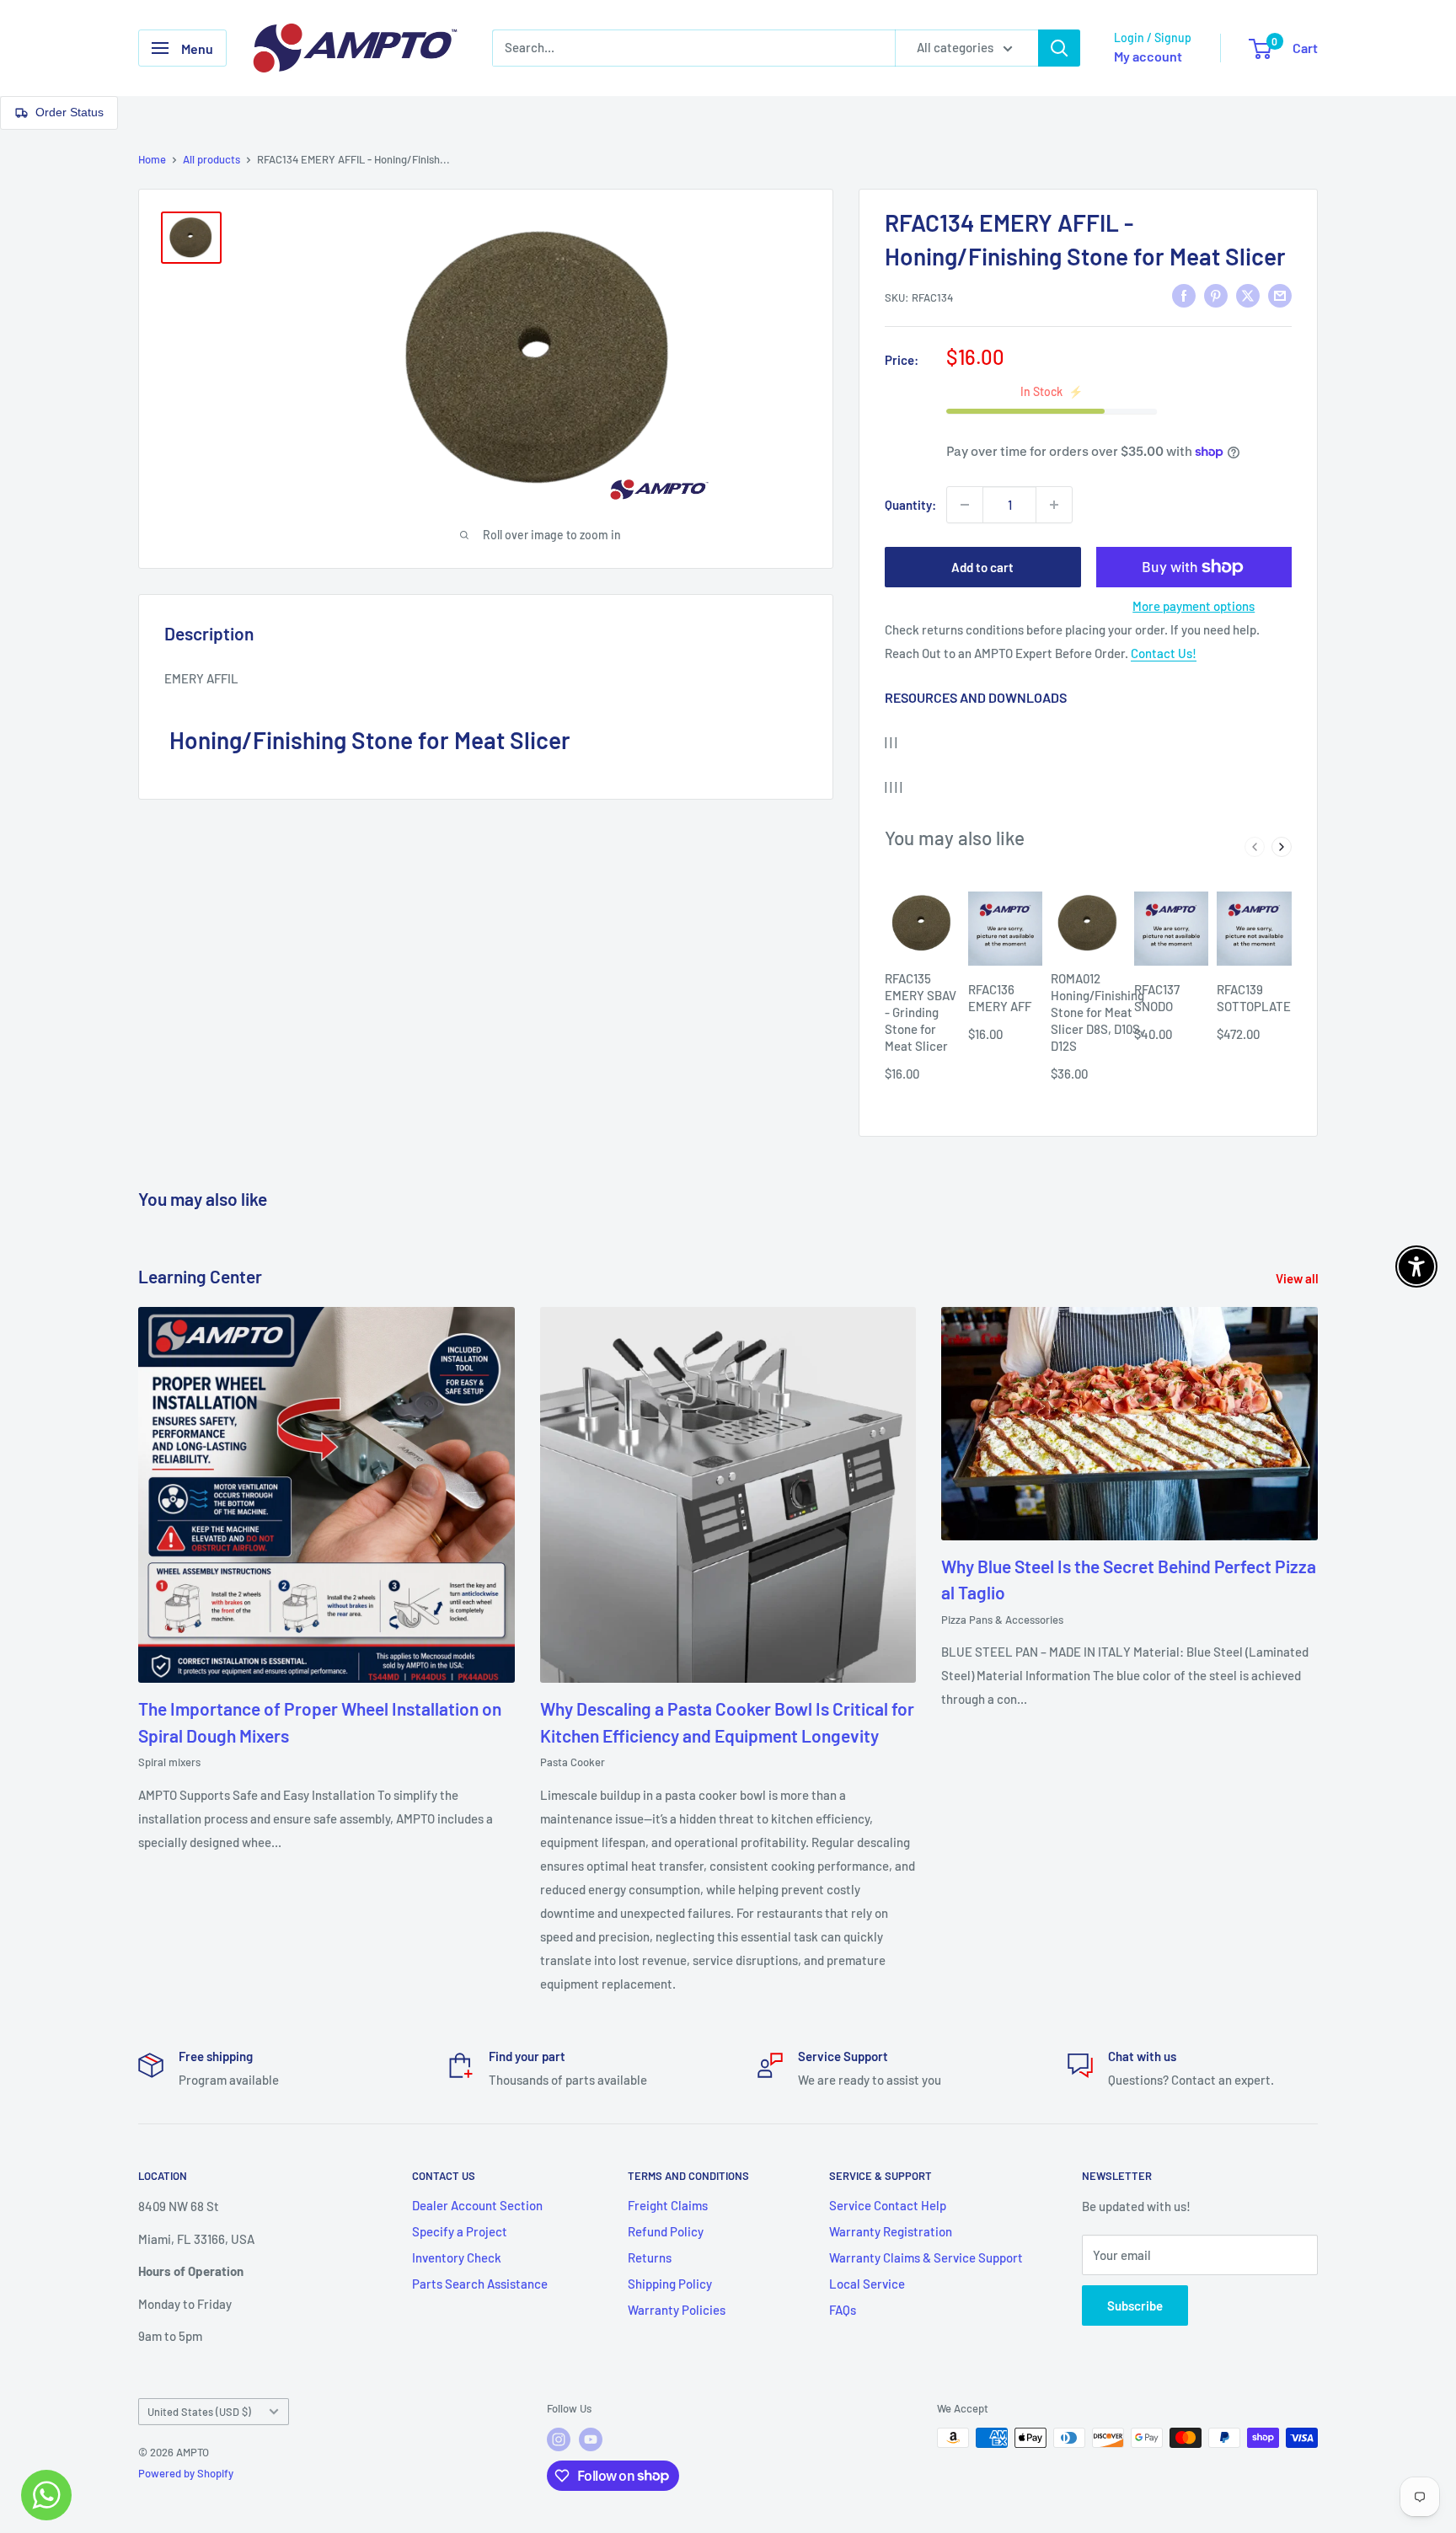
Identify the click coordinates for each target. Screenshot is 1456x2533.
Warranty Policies (677, 2310)
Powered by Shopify (186, 2473)
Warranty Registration (891, 2231)
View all (1298, 1278)
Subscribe (1135, 2305)
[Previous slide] (1255, 847)
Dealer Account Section (477, 2205)
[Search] (1059, 48)
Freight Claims (668, 2205)
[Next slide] (1282, 847)
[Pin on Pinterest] (1216, 295)
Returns (650, 2257)
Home (152, 159)
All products (211, 159)
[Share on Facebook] (1184, 295)
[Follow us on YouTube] (591, 2439)
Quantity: (910, 505)
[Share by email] (1280, 295)
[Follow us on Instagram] (559, 2439)
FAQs (843, 2310)
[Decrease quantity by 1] (965, 505)
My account (1148, 56)
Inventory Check (457, 2257)
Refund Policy (666, 2231)
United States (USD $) (199, 2412)
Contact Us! (1164, 653)
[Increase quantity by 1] (1054, 505)
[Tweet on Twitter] (1248, 295)
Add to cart (982, 567)
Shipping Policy (670, 2284)
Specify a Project (460, 2231)
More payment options (1194, 606)
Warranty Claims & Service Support (926, 2257)
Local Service (867, 2284)
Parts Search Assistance (480, 2284)
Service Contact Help (888, 2205)
